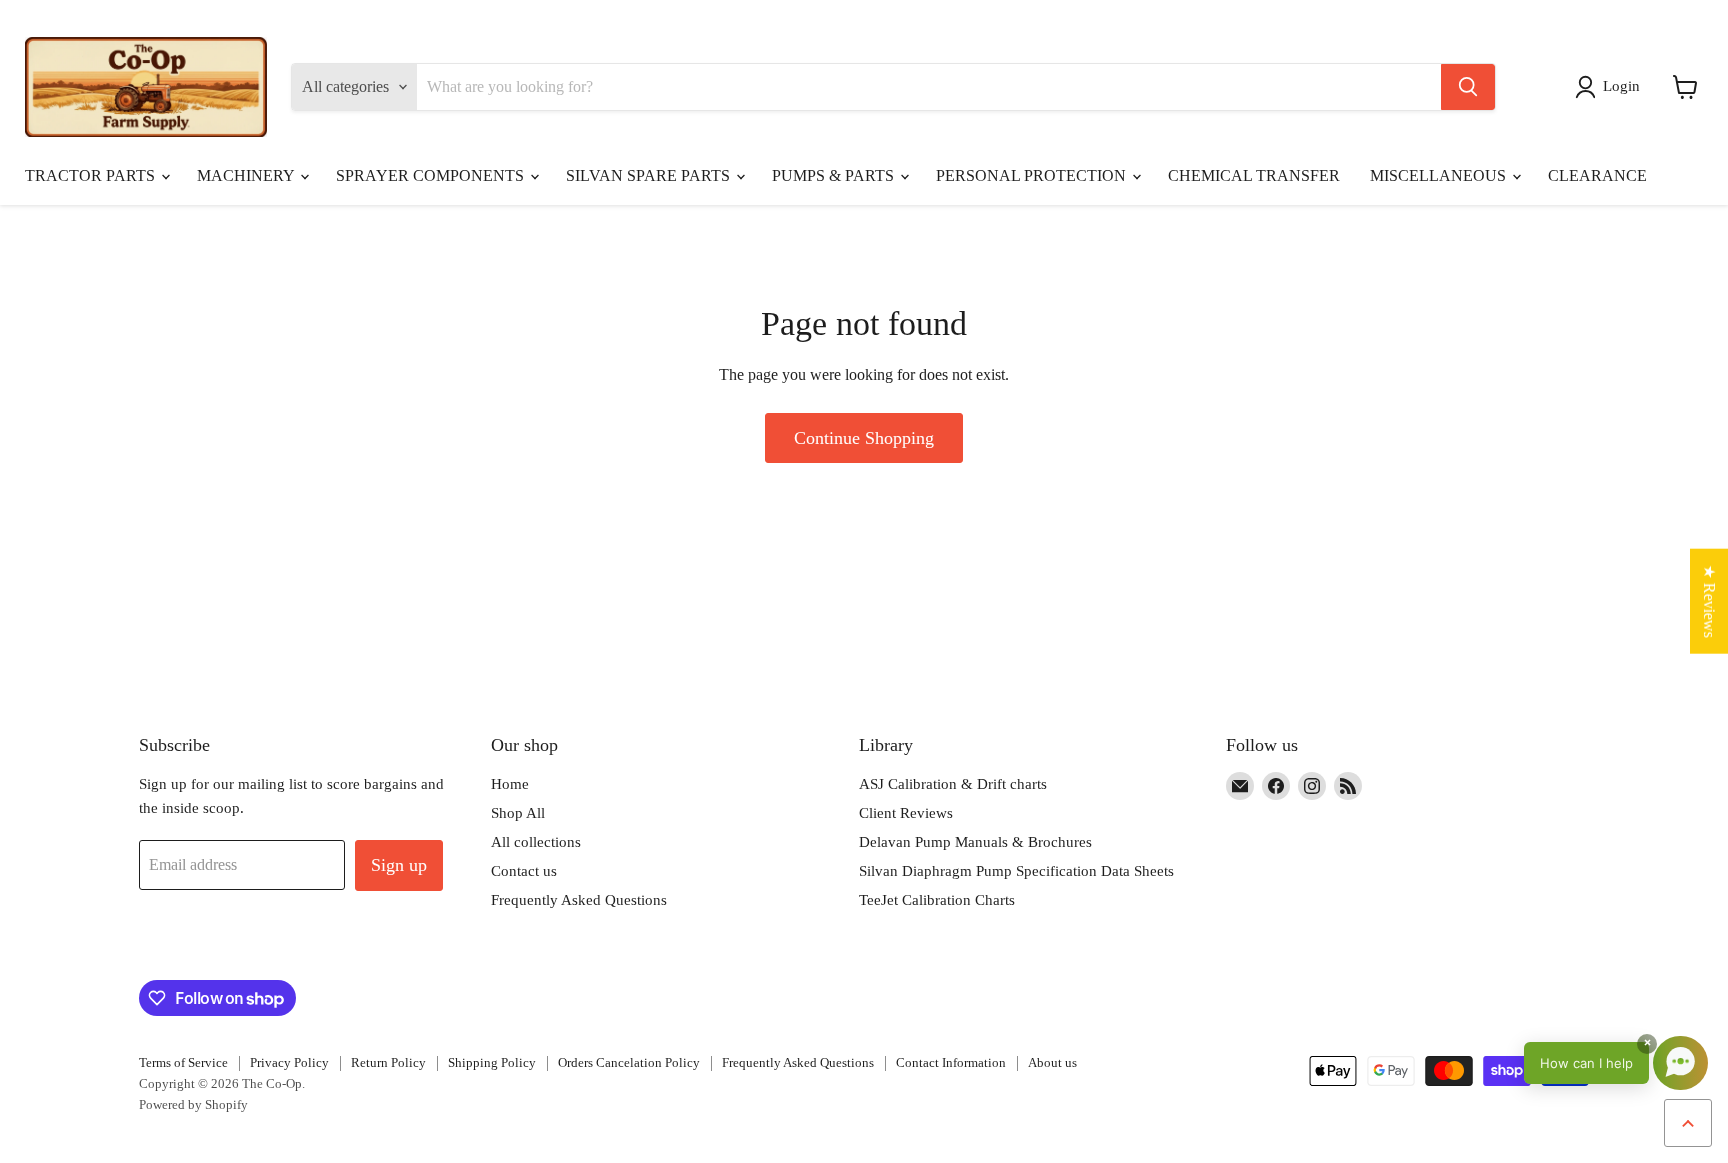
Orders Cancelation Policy (629, 1062)
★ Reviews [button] (1709, 600)
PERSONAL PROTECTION (1033, 175)
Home (510, 784)
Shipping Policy (492, 1062)
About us (1052, 1062)
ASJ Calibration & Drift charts (953, 784)
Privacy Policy (289, 1062)
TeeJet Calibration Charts (937, 900)
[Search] (1468, 87)
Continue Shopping (864, 438)
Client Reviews (906, 813)
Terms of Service (183, 1062)
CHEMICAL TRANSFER (1254, 175)
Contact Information (951, 1062)
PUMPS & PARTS (835, 175)
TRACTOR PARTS (92, 175)
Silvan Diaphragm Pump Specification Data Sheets (1016, 871)
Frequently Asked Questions (579, 900)
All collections (536, 842)
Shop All (518, 813)
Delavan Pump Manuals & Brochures (975, 842)
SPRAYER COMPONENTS (432, 175)
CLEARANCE (1597, 175)
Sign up (399, 865)
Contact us (524, 871)
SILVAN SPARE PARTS (650, 175)
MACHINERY (247, 175)
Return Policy (388, 1062)
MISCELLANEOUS (1440, 175)
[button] (1611, 87)
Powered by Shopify (193, 1104)
